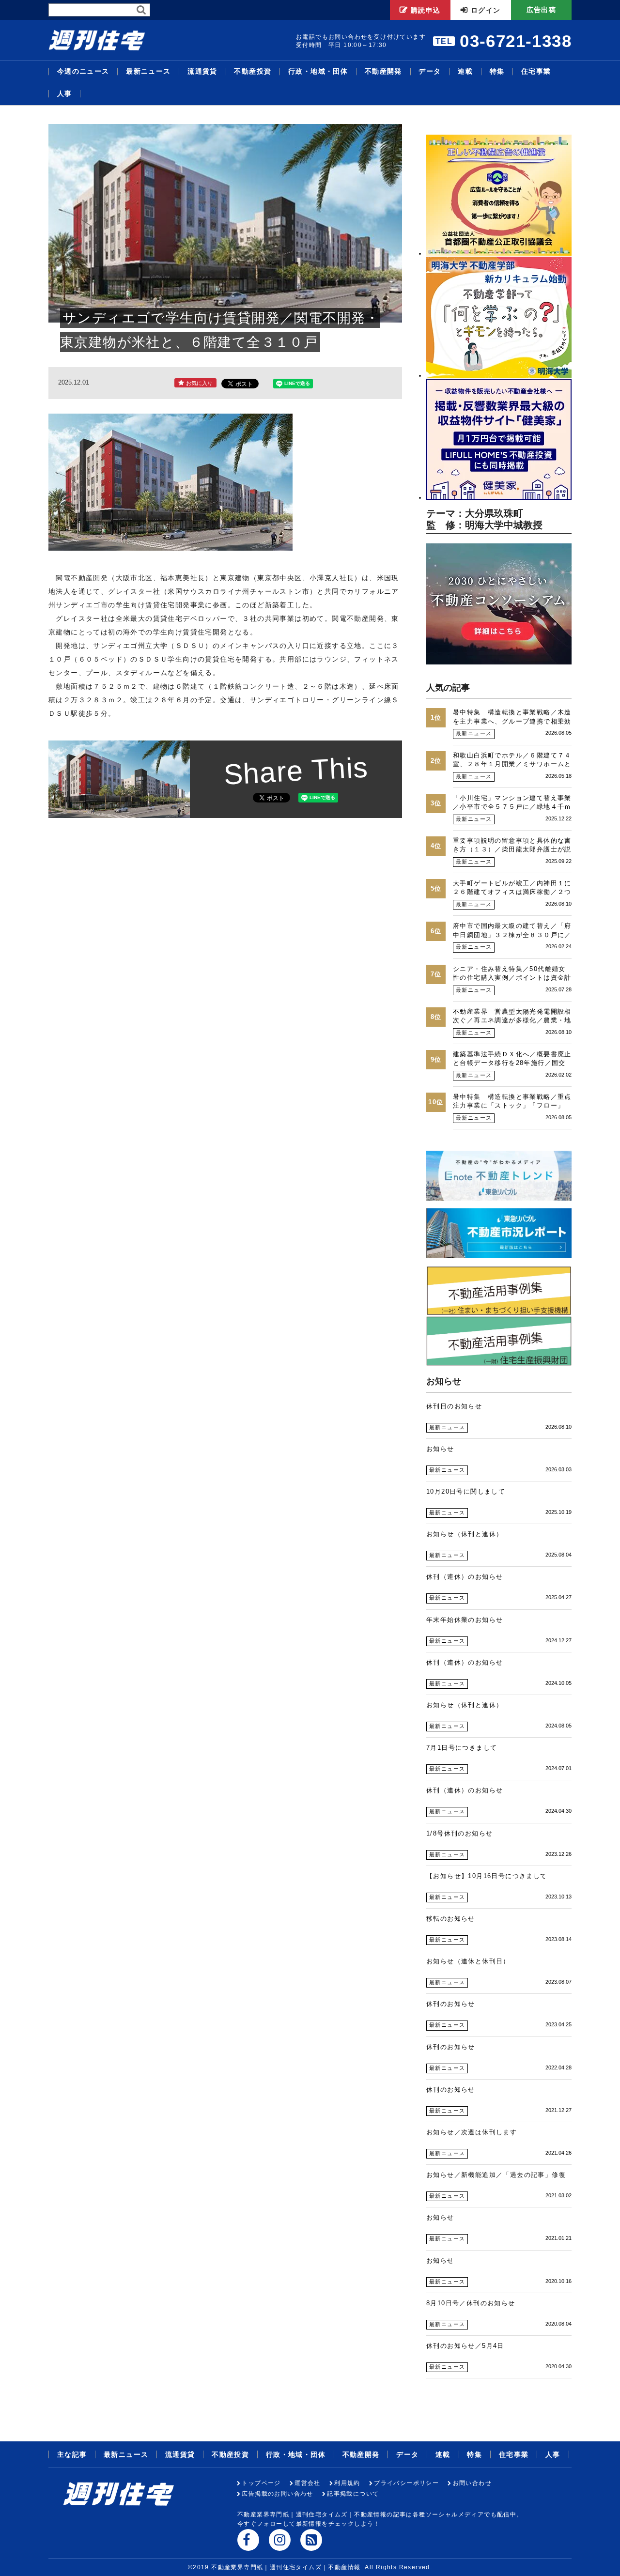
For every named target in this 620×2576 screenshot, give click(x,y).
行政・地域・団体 (318, 71)
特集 (497, 71)
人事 (65, 94)
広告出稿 (542, 10)
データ (430, 71)
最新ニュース (148, 71)
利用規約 (347, 2483)
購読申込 (426, 10)
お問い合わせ (472, 2483)
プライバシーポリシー (406, 2483)
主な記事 (72, 2454)
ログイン (486, 10)
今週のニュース (83, 71)
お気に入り (199, 383)
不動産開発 (383, 71)
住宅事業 (536, 71)
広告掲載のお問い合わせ (277, 2494)
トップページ (261, 2483)
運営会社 (308, 2483)
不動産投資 (253, 71)
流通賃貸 (202, 71)
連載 (465, 71)
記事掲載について (353, 2494)
